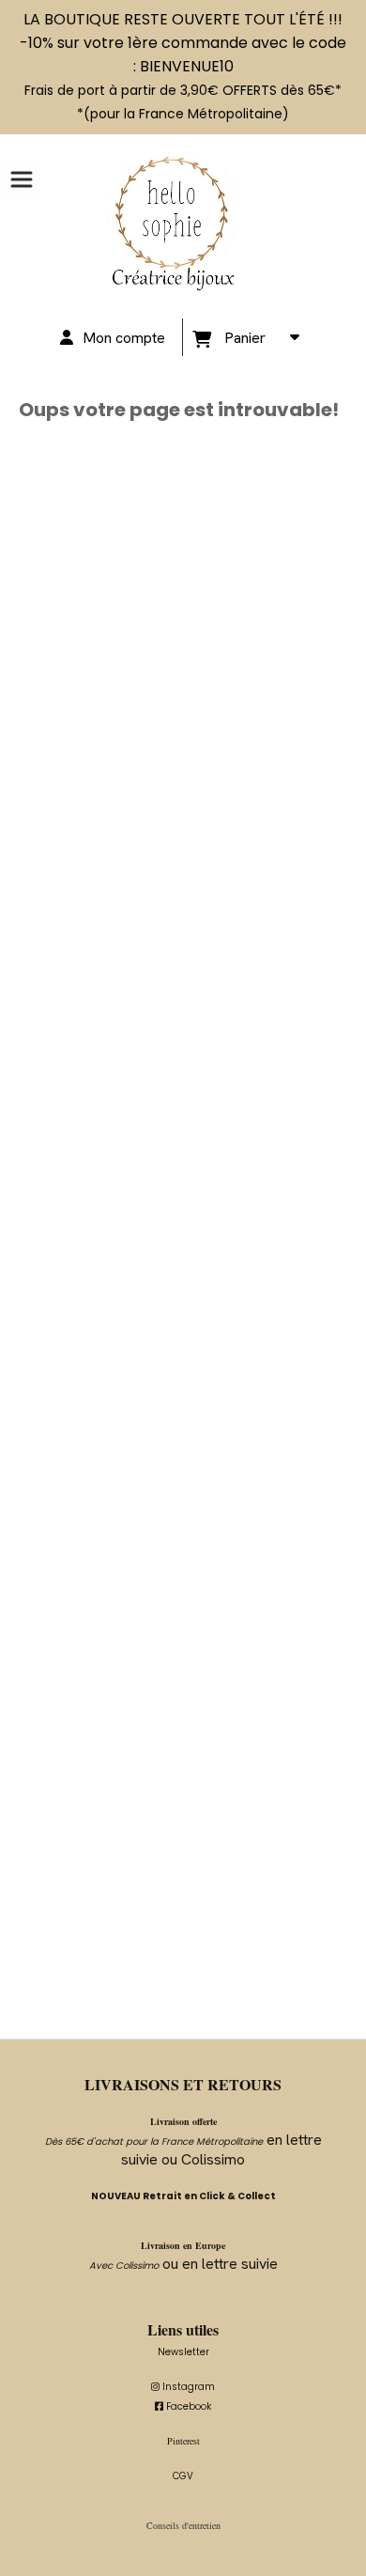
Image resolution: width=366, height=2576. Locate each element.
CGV (183, 2476)
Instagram (183, 2387)
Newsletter (183, 2352)
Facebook (183, 2406)
